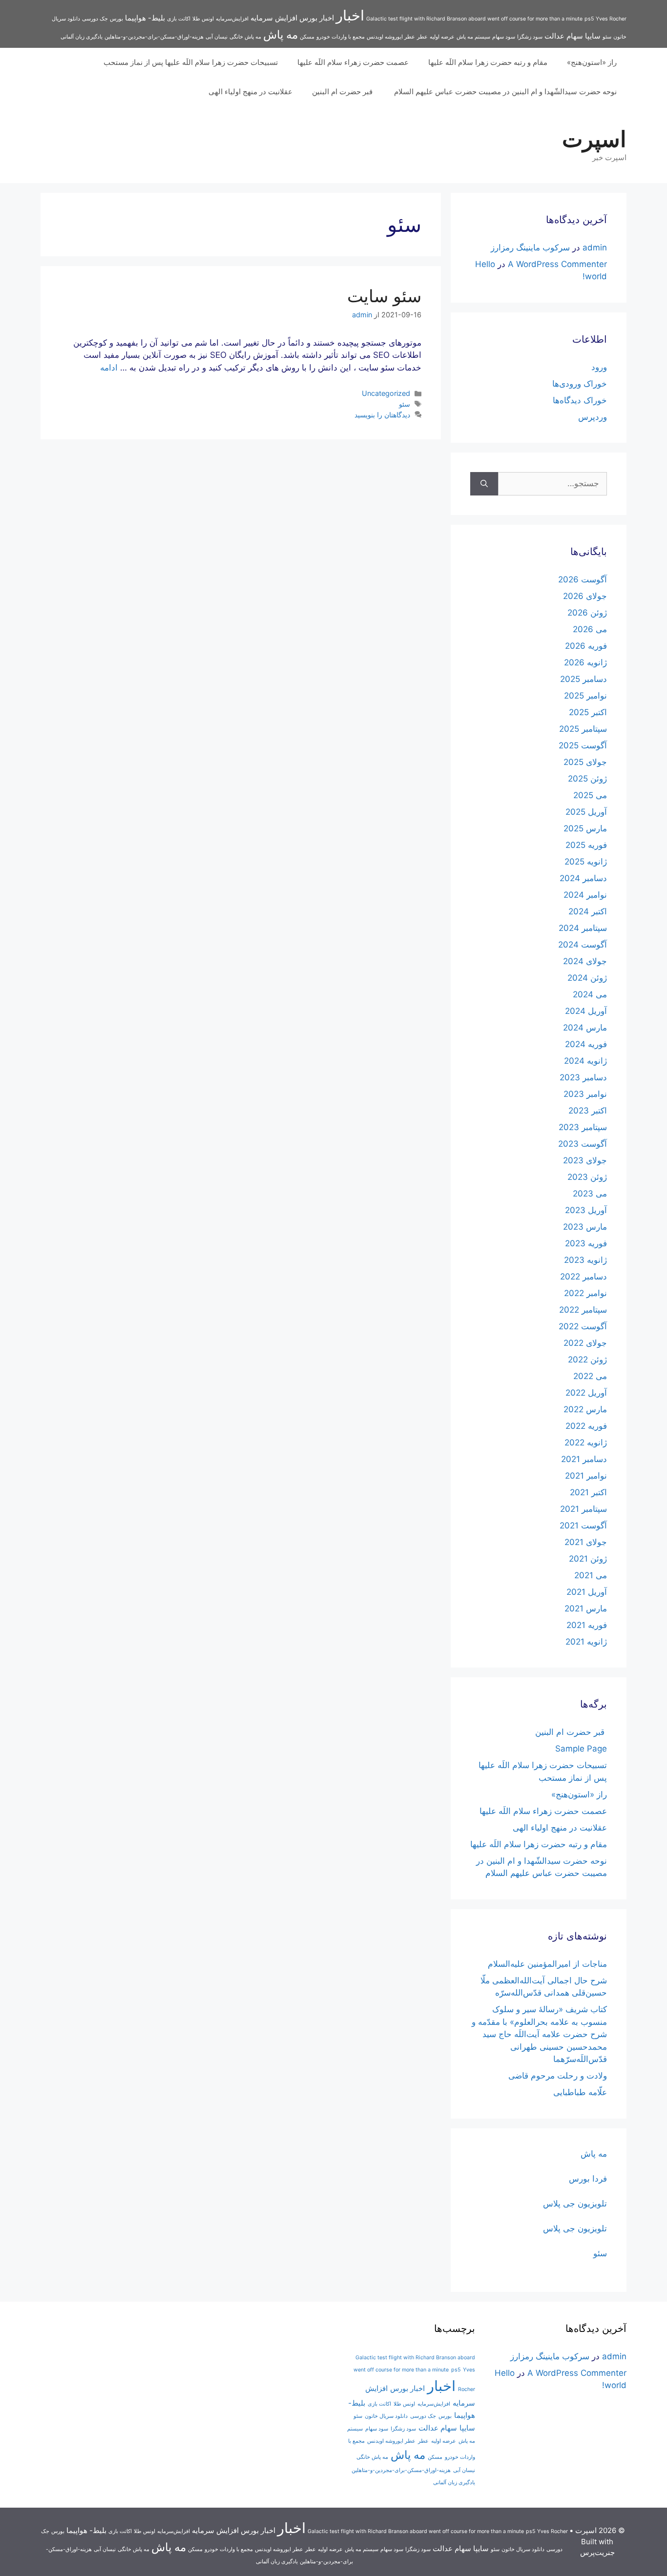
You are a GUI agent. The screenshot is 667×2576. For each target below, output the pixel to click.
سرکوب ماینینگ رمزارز (530, 247)
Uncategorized (386, 393)
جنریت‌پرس (597, 2552)
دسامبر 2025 (584, 679)
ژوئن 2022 (587, 1360)
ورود (599, 367)
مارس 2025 (585, 828)
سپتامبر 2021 (584, 1509)
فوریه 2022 (586, 1426)
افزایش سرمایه (274, 18)
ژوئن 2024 (587, 978)
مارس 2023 (585, 1227)
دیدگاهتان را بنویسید (382, 415)
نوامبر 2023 (585, 1094)
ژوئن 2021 (588, 1559)
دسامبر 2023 (583, 1077)
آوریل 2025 (586, 812)
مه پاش (281, 34)
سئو (607, 37)
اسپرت (594, 139)
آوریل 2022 (586, 1393)
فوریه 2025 (586, 845)
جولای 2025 (585, 762)
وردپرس (593, 417)
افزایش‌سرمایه (232, 19)
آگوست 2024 (583, 945)
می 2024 (590, 994)
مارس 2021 (586, 1608)
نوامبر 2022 (585, 1293)
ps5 (589, 19)
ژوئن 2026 (587, 613)
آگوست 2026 (583, 579)
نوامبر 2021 (586, 1476)
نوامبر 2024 (585, 895)
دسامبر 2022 (584, 1277)
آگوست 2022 (583, 1326)
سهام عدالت (564, 36)
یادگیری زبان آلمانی (82, 37)
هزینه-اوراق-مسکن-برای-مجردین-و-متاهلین (154, 37)
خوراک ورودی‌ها (580, 384)
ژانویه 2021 (586, 1642)
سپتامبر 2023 (583, 1127)
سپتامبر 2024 (583, 928)
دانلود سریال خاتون (386, 2416)
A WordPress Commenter (557, 264)
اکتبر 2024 (588, 911)
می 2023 (590, 1194)
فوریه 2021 (587, 1625)
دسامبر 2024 (583, 878)
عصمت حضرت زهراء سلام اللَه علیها (353, 62)
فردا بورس (588, 2179)
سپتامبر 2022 (583, 1310)
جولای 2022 (585, 1343)
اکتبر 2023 (588, 1111)
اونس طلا (203, 19)
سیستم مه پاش (473, 37)
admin (595, 247)
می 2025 (590, 795)
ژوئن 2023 (587, 1177)
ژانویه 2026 (585, 662)
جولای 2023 (585, 1160)
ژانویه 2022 (586, 1443)
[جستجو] (484, 484)
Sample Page (581, 1749)
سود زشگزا (530, 37)
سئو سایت (384, 296)
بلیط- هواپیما (145, 18)
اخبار (350, 15)
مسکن (307, 37)
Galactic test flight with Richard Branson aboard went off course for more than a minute (474, 19)
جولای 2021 (586, 1542)
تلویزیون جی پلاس (575, 2204)
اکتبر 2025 (588, 712)
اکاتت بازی (179, 19)
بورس (116, 19)
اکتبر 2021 (588, 1492)
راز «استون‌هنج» (592, 62)
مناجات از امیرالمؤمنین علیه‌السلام (547, 1964)
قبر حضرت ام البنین (343, 92)
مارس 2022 (585, 1409)
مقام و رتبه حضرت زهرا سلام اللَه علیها (488, 62)
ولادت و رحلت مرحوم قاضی (558, 2076)
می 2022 (590, 1376)
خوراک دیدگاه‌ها (580, 400)
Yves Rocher (611, 19)
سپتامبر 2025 (583, 729)
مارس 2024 (585, 1028)
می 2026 (590, 629)
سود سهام (504, 37)
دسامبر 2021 (584, 1459)
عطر (422, 37)
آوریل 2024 (586, 1011)
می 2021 (591, 1575)
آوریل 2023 (586, 1210)
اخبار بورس (317, 18)
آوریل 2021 (587, 1592)
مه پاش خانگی (245, 37)
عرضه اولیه (442, 37)
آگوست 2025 (583, 745)
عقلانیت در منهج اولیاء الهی (250, 92)
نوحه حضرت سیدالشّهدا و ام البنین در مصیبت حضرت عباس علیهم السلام (505, 92)
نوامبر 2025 (585, 696)
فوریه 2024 (586, 1044)
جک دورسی (95, 19)
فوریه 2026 (586, 646)
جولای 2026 (585, 596)
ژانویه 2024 (585, 1061)
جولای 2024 (585, 961)
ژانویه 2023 (585, 1260)
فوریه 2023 (586, 1243)
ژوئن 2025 (587, 779)
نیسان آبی (217, 37)
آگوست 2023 (583, 1144)
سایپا (593, 36)
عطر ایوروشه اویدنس (391, 37)
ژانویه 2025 (586, 862)
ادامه (109, 368)
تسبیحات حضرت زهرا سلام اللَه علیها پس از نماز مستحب (191, 62)
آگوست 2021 (583, 1525)
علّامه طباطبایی (580, 2092)
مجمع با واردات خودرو (341, 37)
